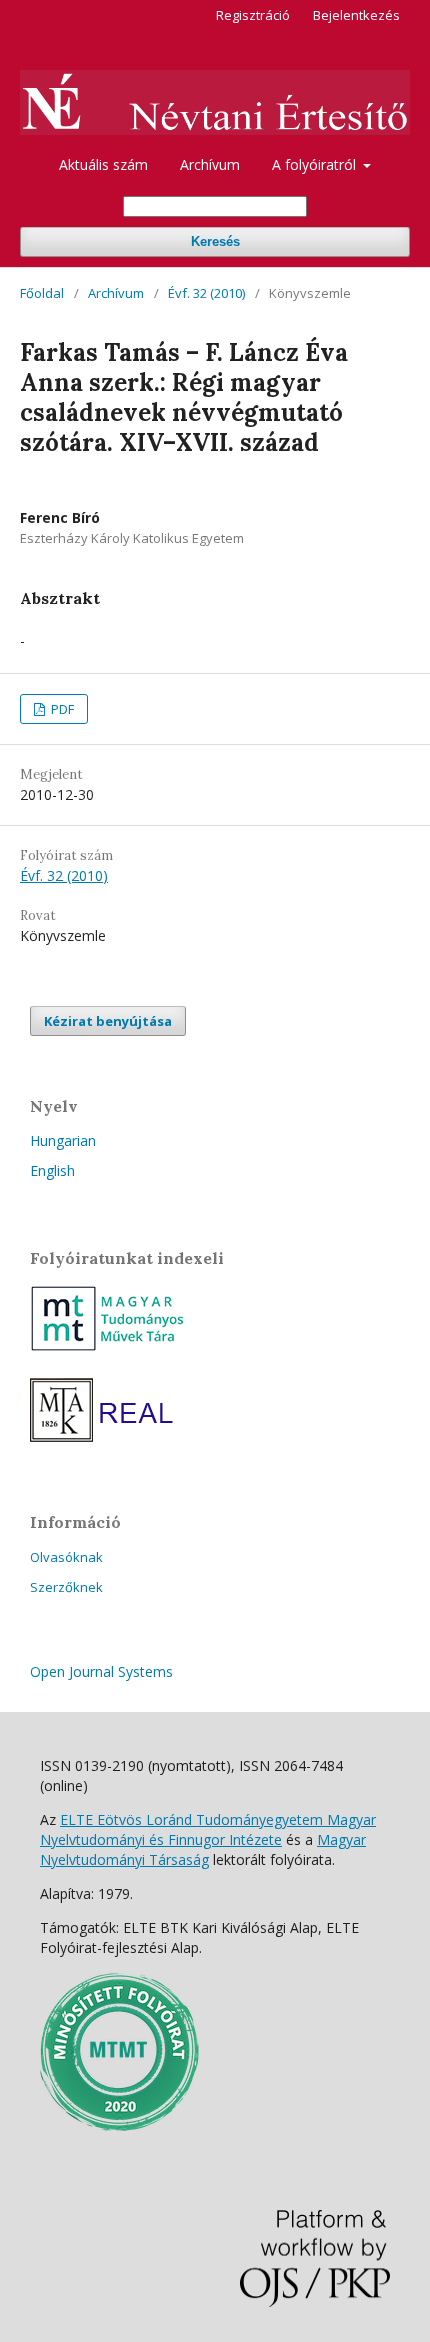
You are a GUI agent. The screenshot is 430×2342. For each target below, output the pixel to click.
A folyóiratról (316, 164)
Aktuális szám (103, 164)
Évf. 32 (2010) (206, 293)
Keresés (215, 241)
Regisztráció (253, 15)
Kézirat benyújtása (108, 1021)
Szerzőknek (66, 1587)
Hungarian (63, 1140)
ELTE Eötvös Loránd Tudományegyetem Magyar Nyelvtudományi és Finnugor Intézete (208, 1829)
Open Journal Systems (101, 1671)
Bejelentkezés (356, 15)
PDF (61, 709)
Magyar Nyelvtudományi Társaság (203, 1849)
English (52, 1170)
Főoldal (42, 293)
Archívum (210, 164)
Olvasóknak (66, 1557)
